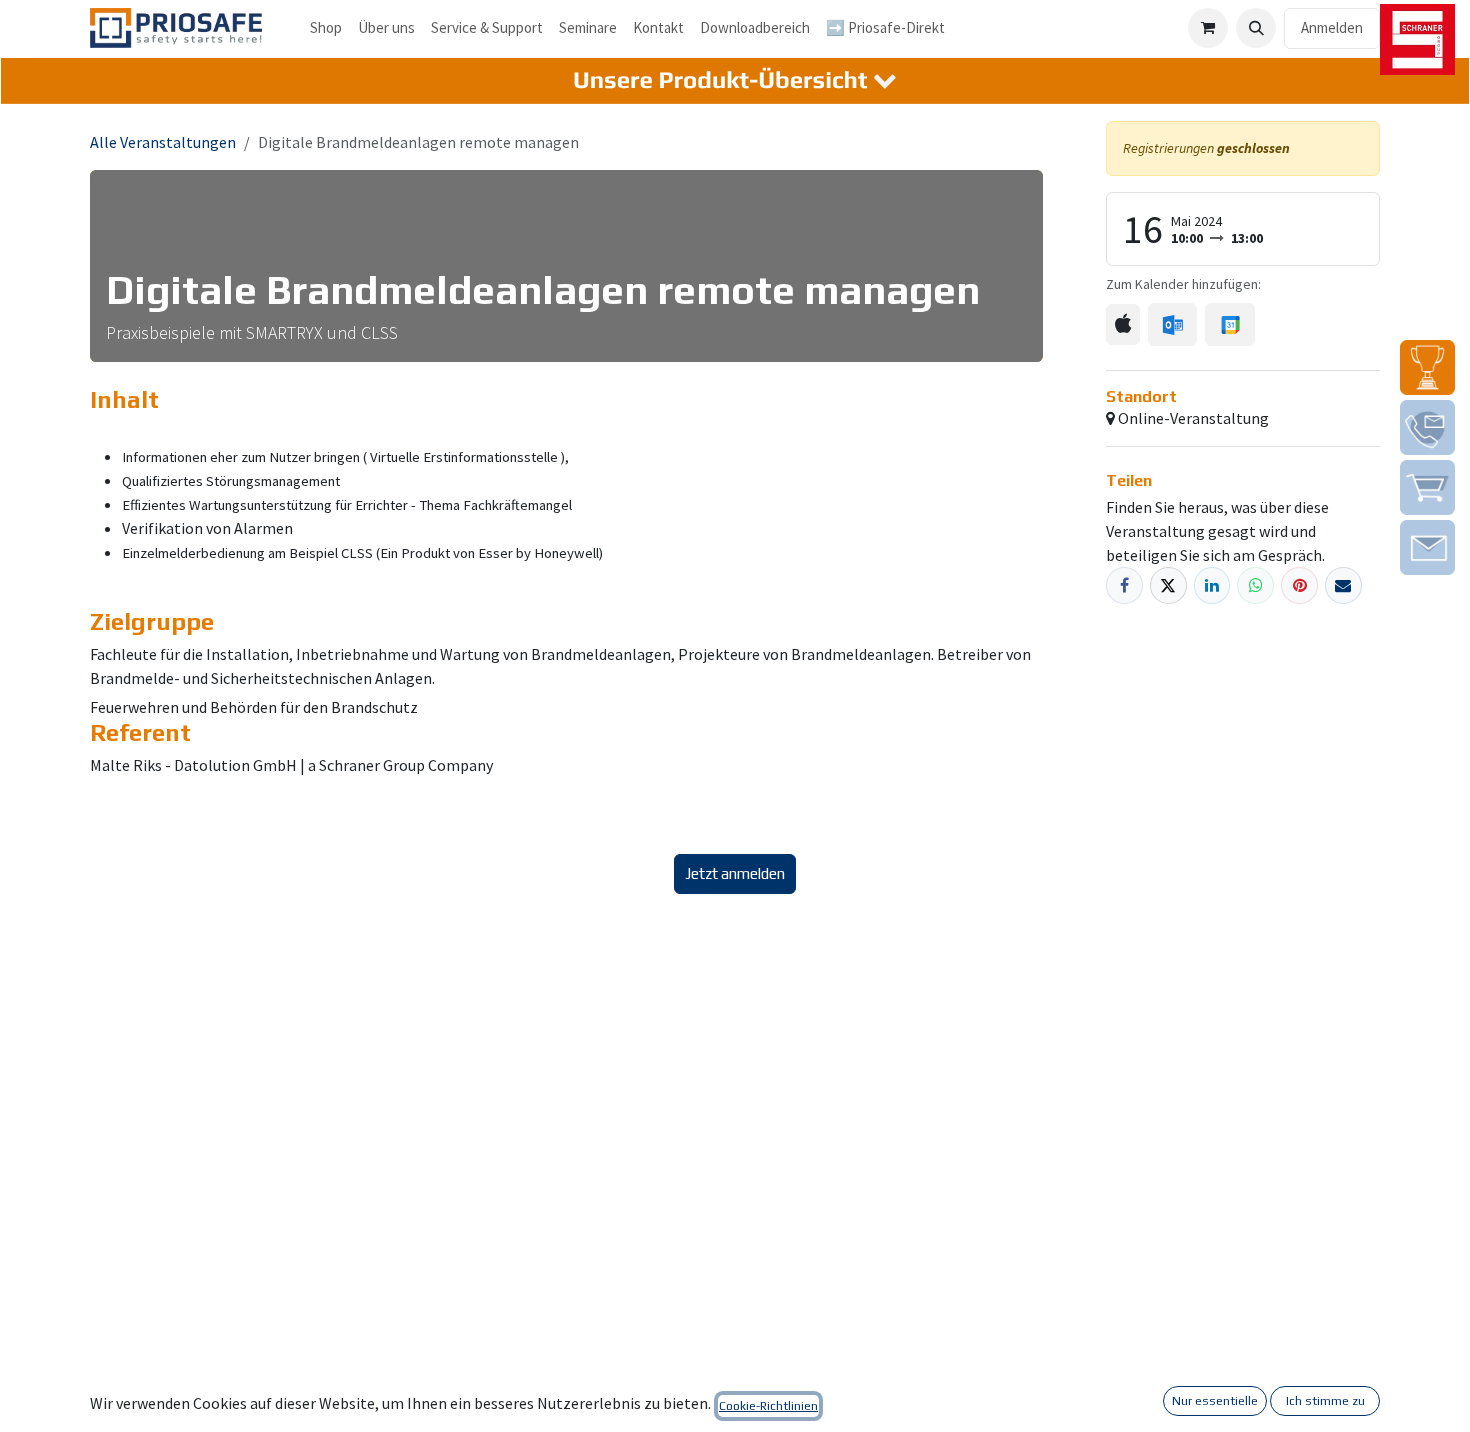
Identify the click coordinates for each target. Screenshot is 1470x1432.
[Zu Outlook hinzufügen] (1172, 324)
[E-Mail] (1343, 585)
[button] (1256, 28)
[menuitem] (386, 28)
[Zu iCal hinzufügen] (1123, 324)
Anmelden (1332, 27)
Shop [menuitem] (326, 27)
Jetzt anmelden (735, 873)
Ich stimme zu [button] (1325, 1401)
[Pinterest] (1299, 585)
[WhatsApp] (1255, 585)
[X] (1168, 585)
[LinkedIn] (1212, 585)
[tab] (735, 81)
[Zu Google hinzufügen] (1229, 324)
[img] (1427, 367)
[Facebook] (1124, 585)
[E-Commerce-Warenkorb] (1208, 28)
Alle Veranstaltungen (163, 142)
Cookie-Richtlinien (768, 1406)
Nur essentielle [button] (1215, 1401)
